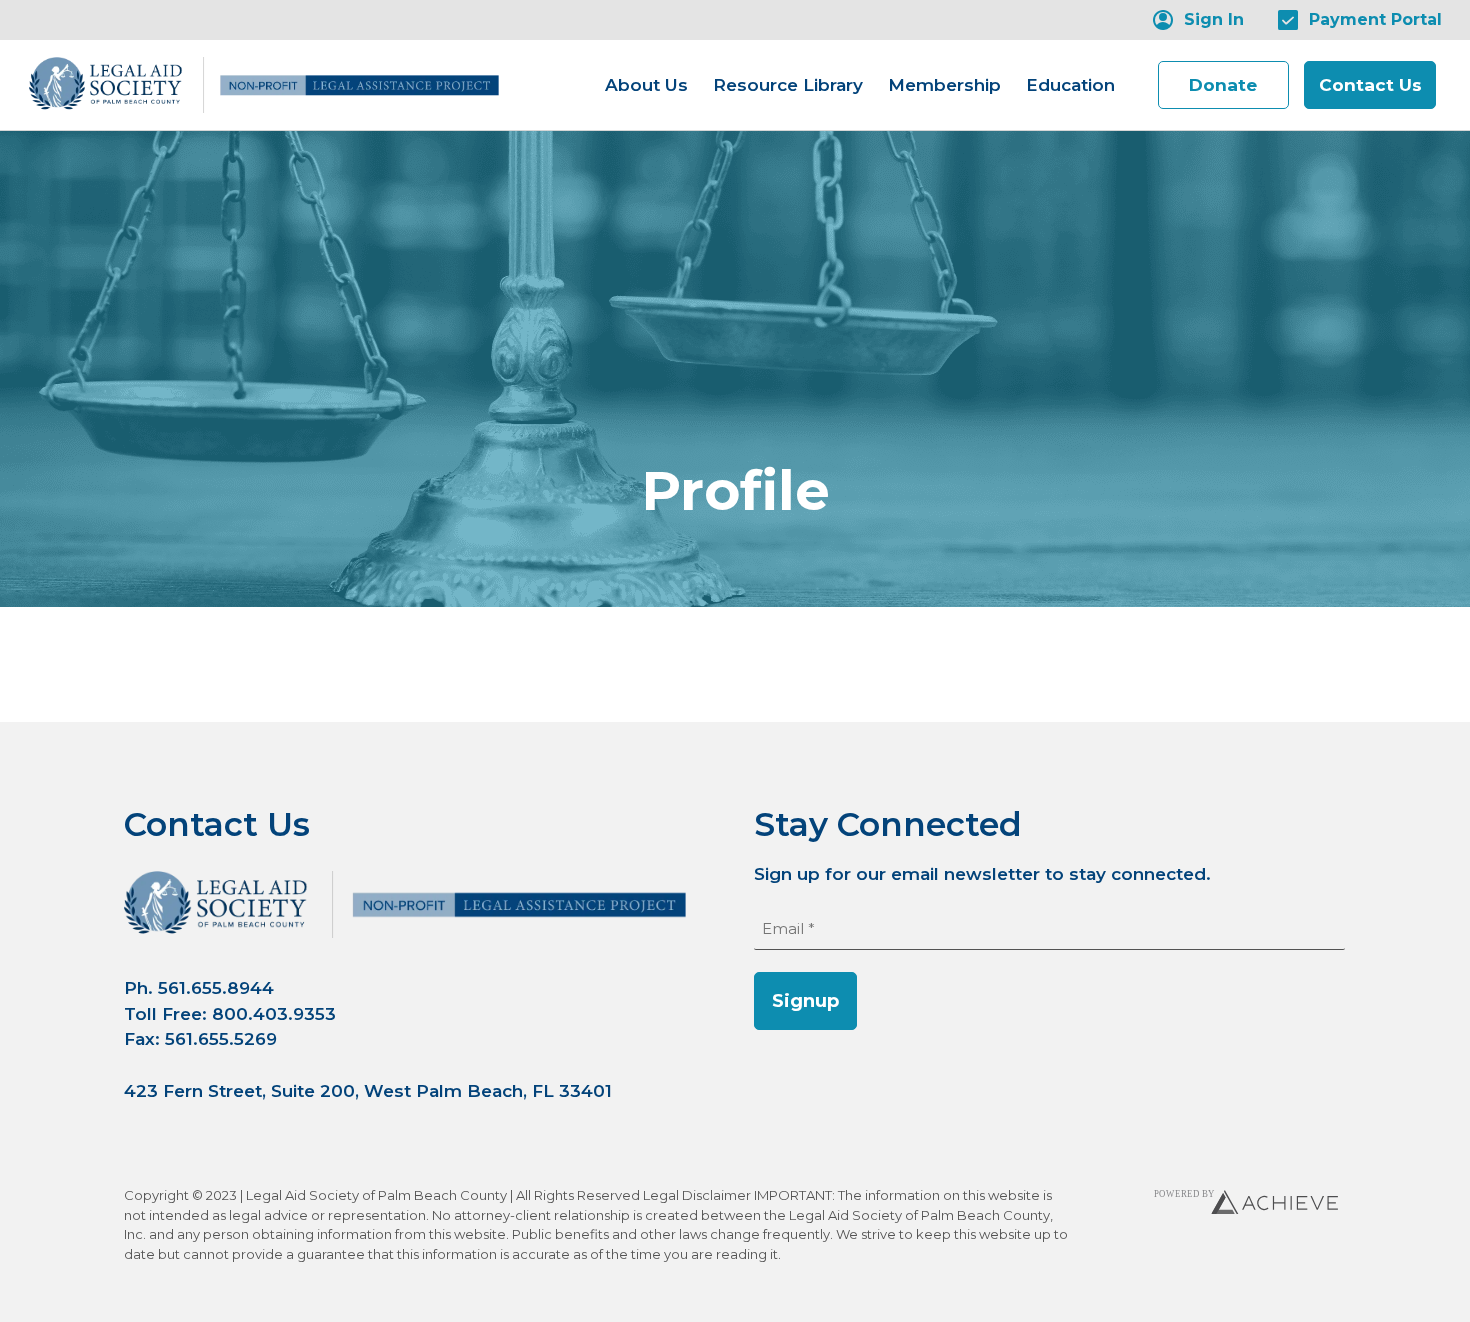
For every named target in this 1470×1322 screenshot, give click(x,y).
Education (1070, 84)
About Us (646, 84)
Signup (805, 1001)
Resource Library (788, 84)
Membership (944, 84)
